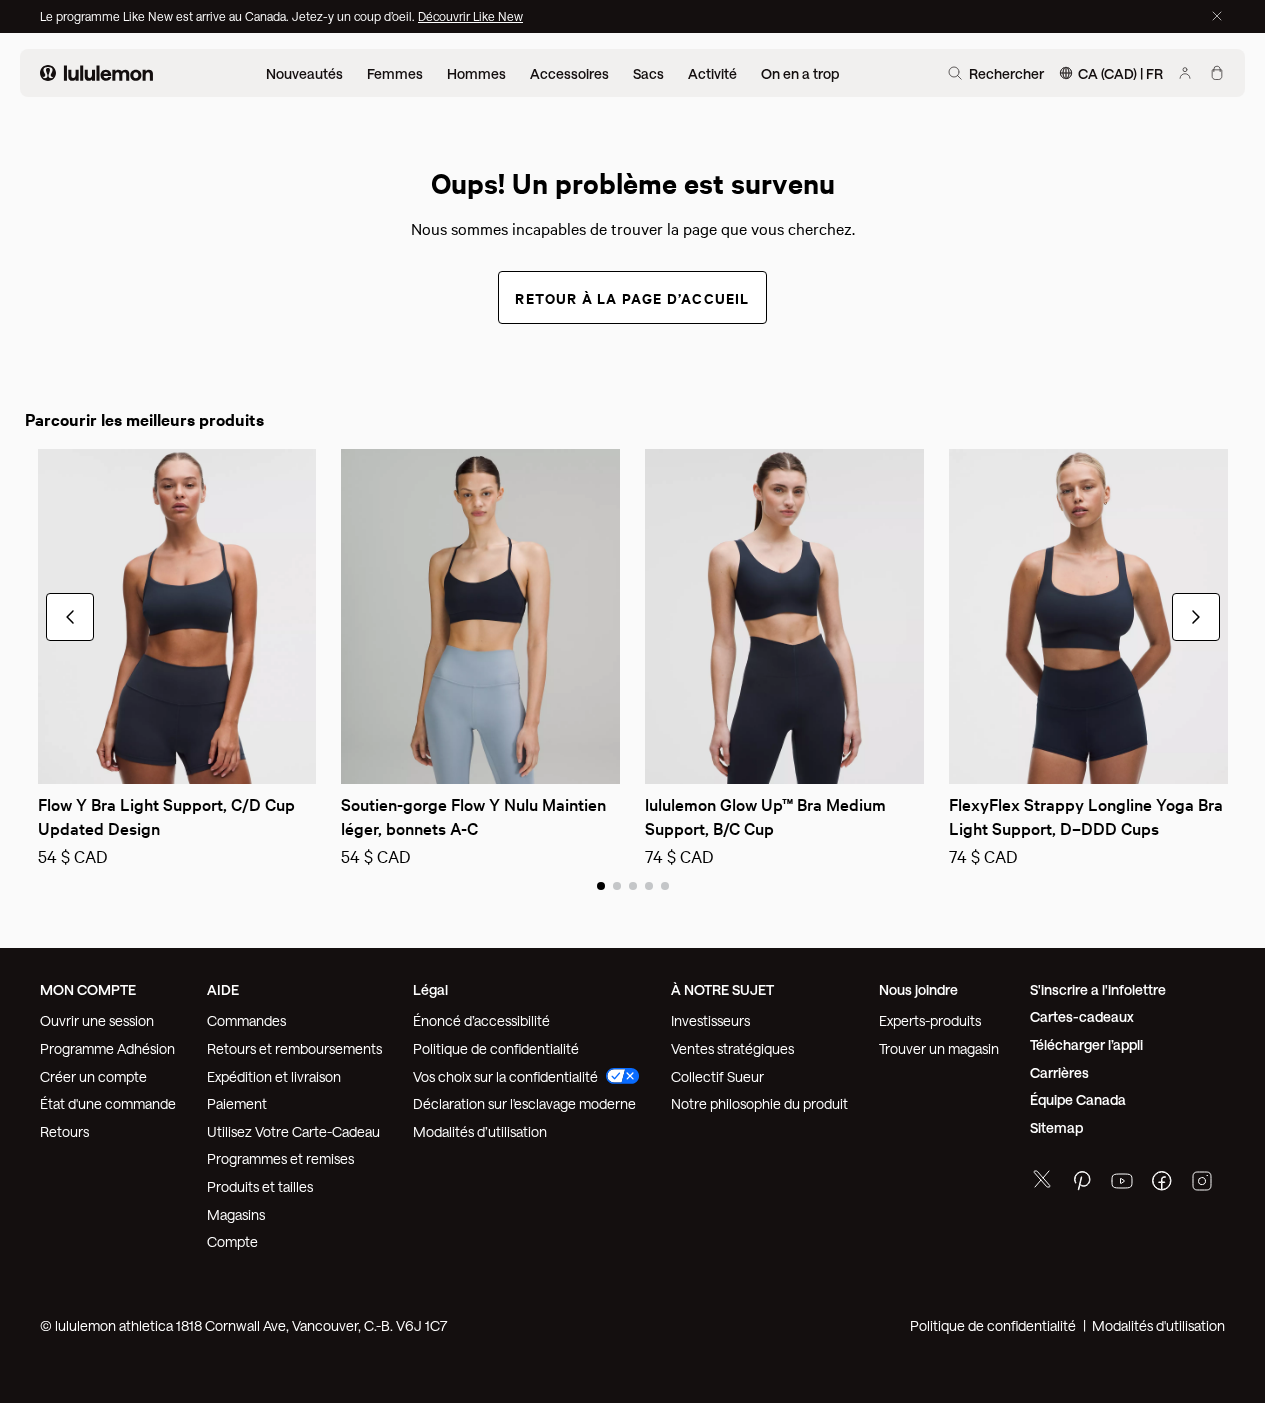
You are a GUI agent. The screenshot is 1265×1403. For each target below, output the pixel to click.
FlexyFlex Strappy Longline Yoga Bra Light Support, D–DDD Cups (1088, 815)
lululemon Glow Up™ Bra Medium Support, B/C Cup (767, 815)
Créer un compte (93, 1076)
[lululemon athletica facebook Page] (1162, 1183)
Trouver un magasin (939, 1048)
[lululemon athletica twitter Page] (1042, 1181)
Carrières (1059, 1072)
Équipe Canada (1078, 1099)
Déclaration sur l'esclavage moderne (524, 1103)
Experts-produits (930, 1020)
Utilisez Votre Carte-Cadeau (293, 1131)
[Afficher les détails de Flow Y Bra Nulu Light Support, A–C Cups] (480, 616)
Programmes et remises (280, 1158)
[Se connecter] (1185, 73)
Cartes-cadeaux (1082, 1016)
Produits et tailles (260, 1186)
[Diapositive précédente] (355, 756)
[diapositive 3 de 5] (633, 885)
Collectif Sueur (717, 1076)
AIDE (223, 989)
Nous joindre (918, 989)
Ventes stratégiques (732, 1048)
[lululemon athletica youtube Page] (1122, 1183)
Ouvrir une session (97, 1020)
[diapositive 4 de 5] (649, 885)
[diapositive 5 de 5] (665, 885)
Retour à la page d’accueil (632, 297)
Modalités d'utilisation (1158, 1325)
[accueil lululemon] (96, 73)
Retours (64, 1131)
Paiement (237, 1103)
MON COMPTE (88, 989)
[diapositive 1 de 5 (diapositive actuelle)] (601, 885)
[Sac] (1217, 73)
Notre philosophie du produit (759, 1103)
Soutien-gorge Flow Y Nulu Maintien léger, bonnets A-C (475, 815)
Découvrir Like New (470, 16)
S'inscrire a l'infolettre (1098, 989)
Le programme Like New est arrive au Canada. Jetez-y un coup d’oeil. (229, 16)
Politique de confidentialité (496, 1048)
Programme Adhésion (107, 1048)
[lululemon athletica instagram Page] (1202, 1183)
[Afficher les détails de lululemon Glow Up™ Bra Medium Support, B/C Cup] (784, 616)
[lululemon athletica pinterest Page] (1082, 1183)
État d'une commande (108, 1103)
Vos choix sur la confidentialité (505, 1076)
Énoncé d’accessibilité (481, 1020)
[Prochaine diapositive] (606, 756)
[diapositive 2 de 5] (617, 885)
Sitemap (1056, 1127)
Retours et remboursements (294, 1048)
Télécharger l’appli (1086, 1044)
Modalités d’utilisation (480, 1131)
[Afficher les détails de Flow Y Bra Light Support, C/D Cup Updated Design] (177, 616)
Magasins (236, 1214)
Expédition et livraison (274, 1076)
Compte (234, 1241)
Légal (430, 989)
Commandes (246, 1020)
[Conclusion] (1217, 16)
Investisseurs (710, 1020)
